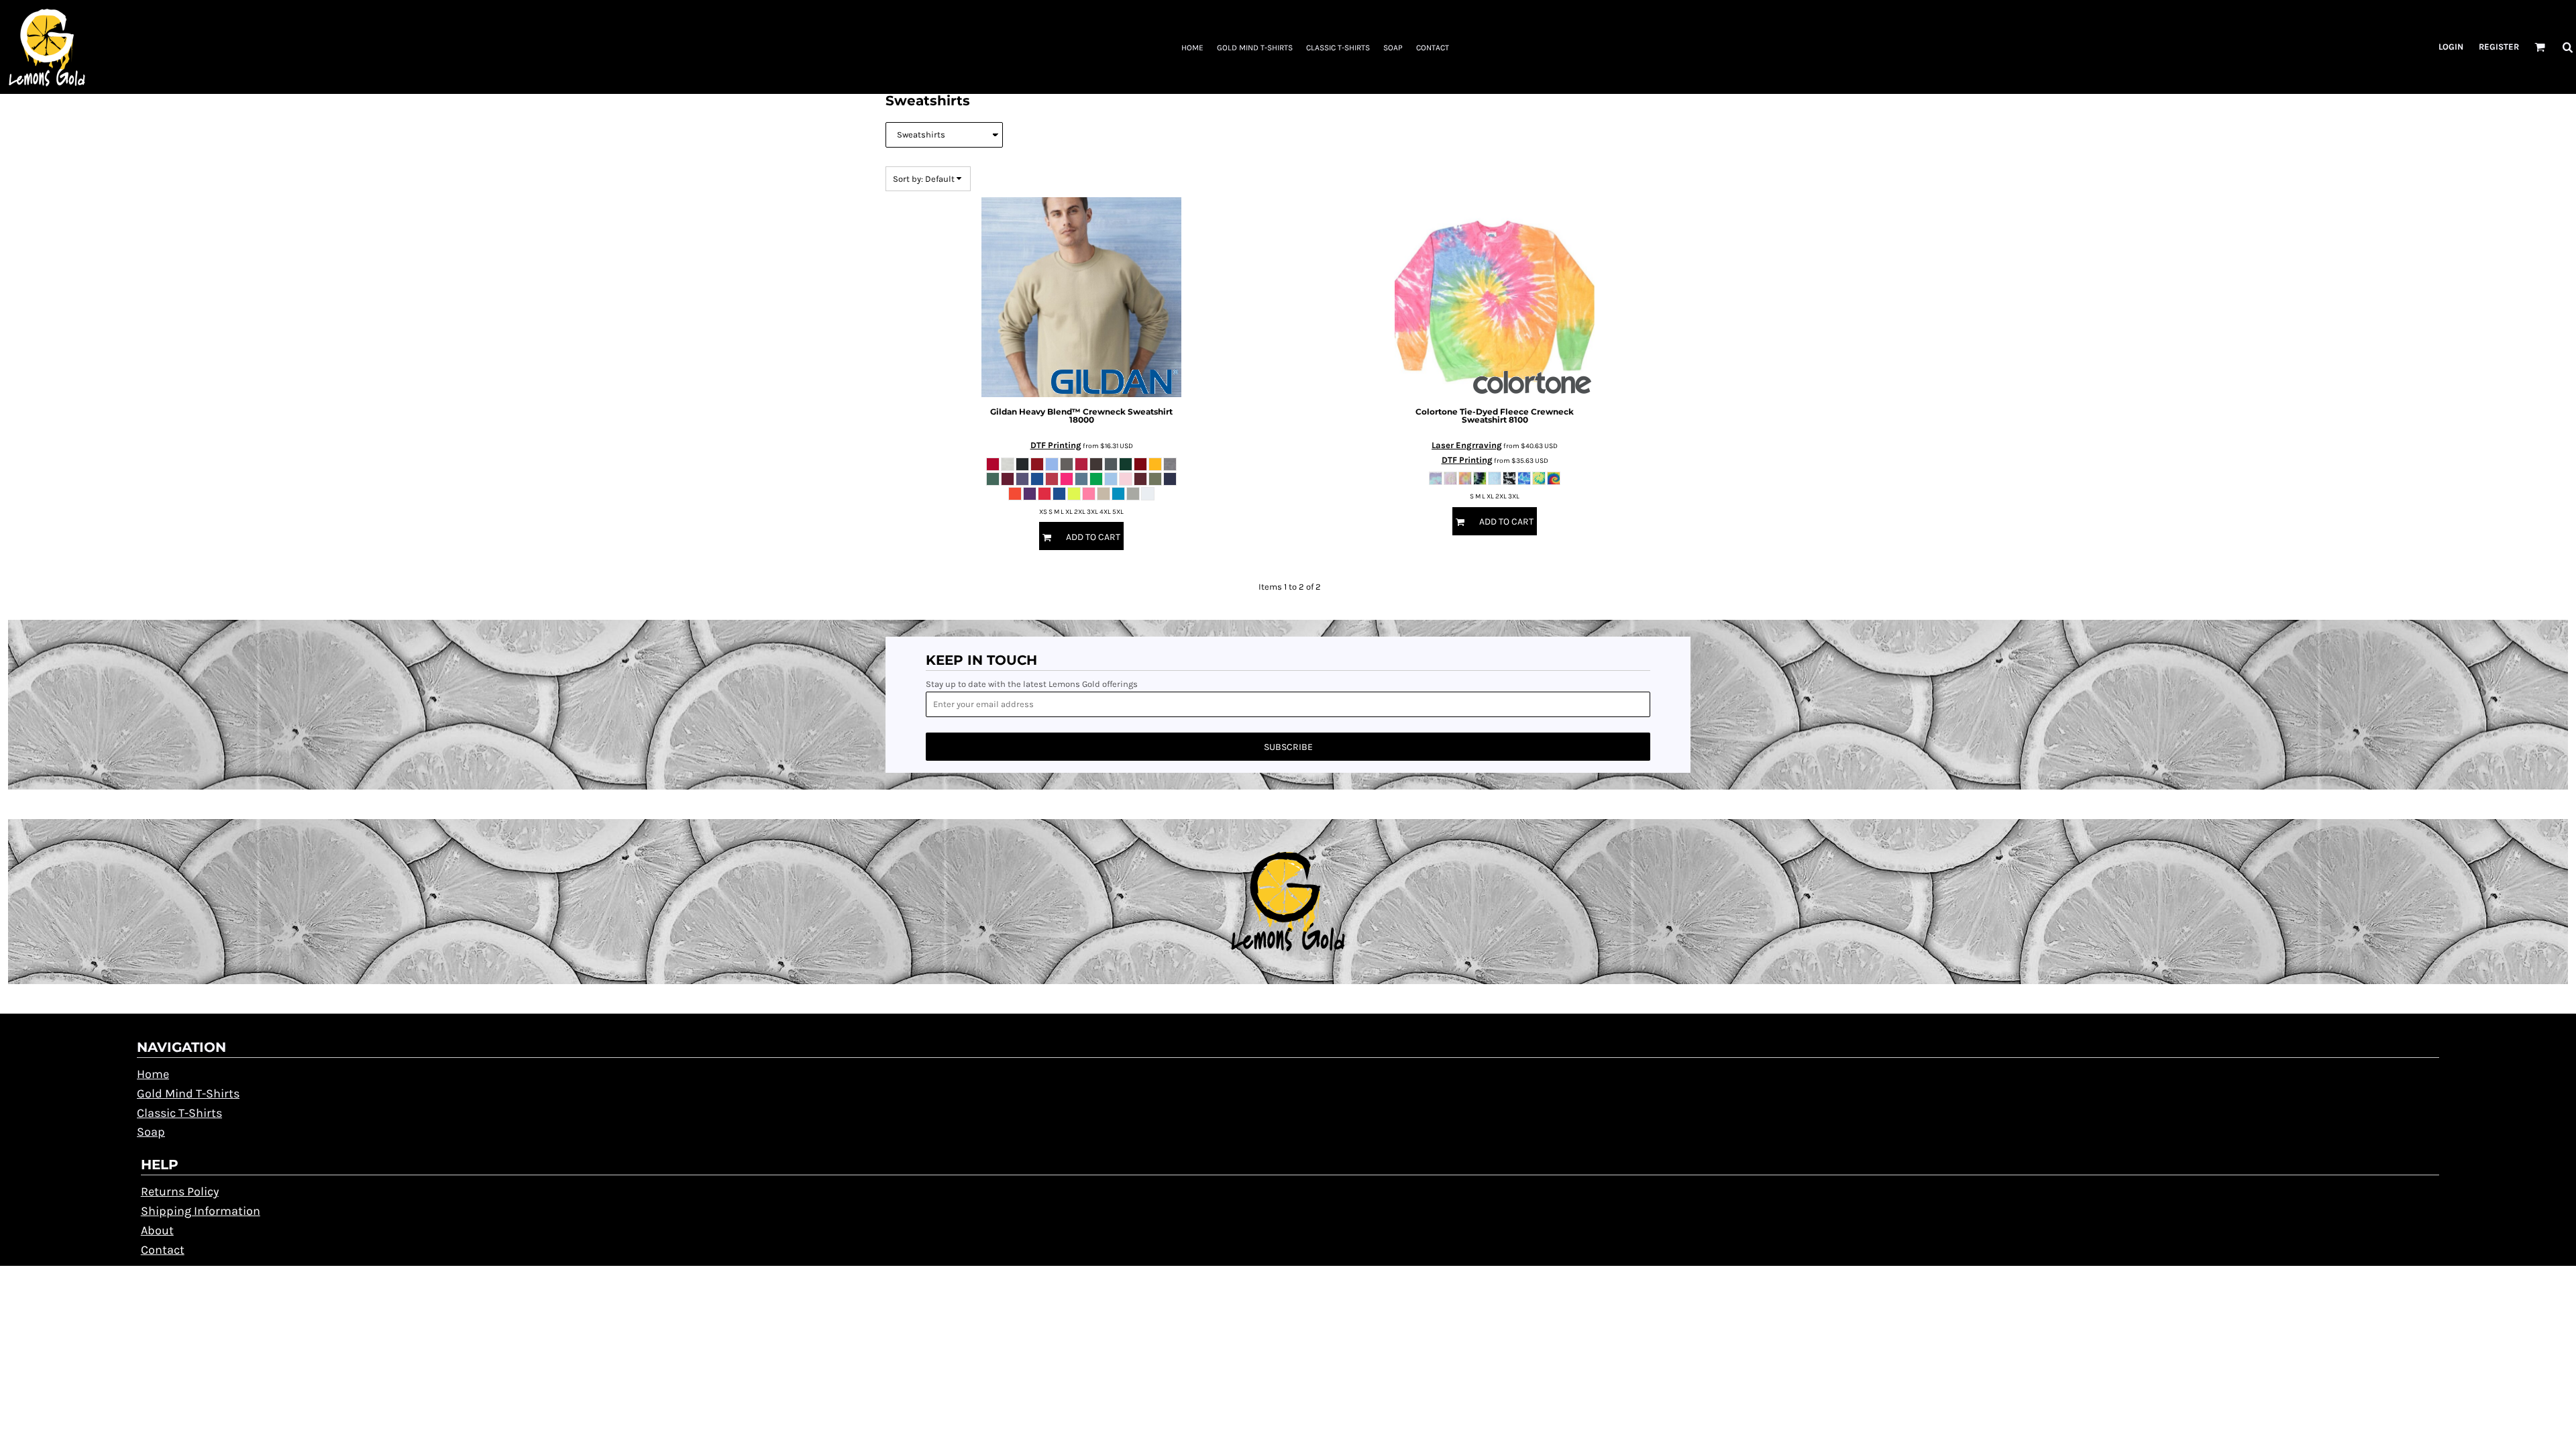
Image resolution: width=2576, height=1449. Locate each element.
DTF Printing (1056, 445)
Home (153, 1074)
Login (2451, 47)
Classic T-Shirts (179, 1113)
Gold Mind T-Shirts (188, 1093)
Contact (163, 1250)
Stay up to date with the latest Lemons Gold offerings (1032, 684)
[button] (2540, 47)
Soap (151, 1132)
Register (2499, 47)
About (157, 1230)
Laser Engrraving (1467, 445)
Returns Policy (180, 1191)
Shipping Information (201, 1211)
